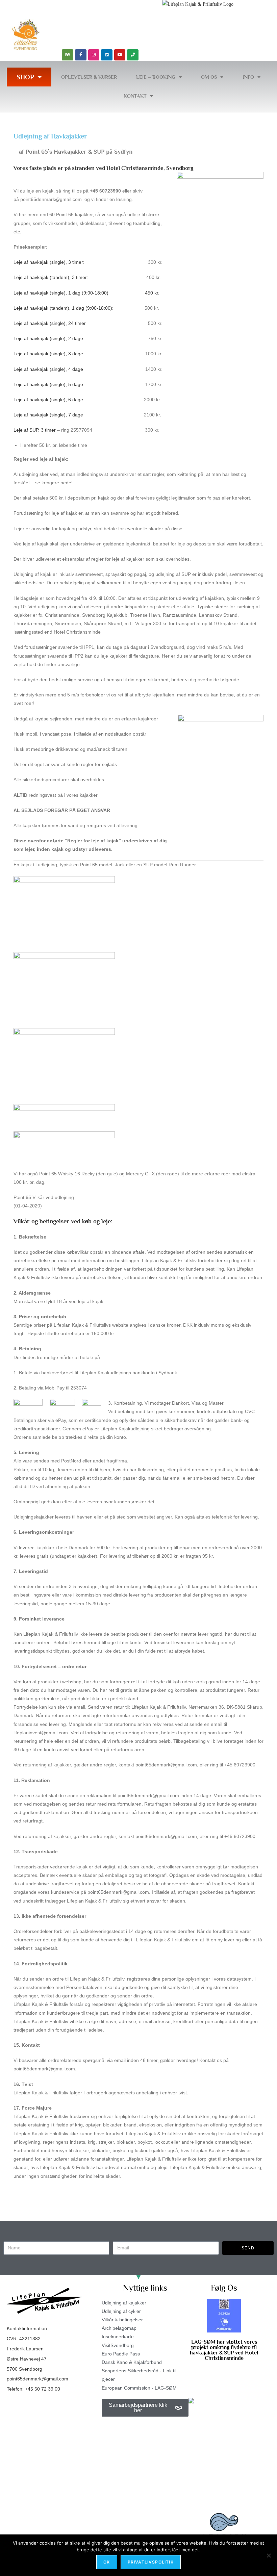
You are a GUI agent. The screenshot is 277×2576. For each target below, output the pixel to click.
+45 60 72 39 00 (43, 2389)
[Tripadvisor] (68, 55)
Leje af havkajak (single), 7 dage (48, 415)
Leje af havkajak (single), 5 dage (48, 384)
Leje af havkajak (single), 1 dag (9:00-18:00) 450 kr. (86, 293)
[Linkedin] (107, 55)
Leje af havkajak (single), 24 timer (50, 323)
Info (248, 77)
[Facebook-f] (81, 55)
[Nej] (269, 2555)
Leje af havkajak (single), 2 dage (48, 338)
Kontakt (135, 96)
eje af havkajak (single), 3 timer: (50, 262)
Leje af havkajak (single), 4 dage (48, 369)
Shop (25, 77)
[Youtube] (120, 55)
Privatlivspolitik (151, 2562)
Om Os (209, 77)
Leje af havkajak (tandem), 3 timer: (51, 277)
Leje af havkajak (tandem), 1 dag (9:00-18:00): (64, 308)
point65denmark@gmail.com (37, 2379)
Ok (107, 2562)
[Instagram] (94, 55)
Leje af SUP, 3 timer (35, 430)
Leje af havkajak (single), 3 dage (48, 354)
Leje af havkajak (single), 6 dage (48, 400)
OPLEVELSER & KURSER (89, 77)
